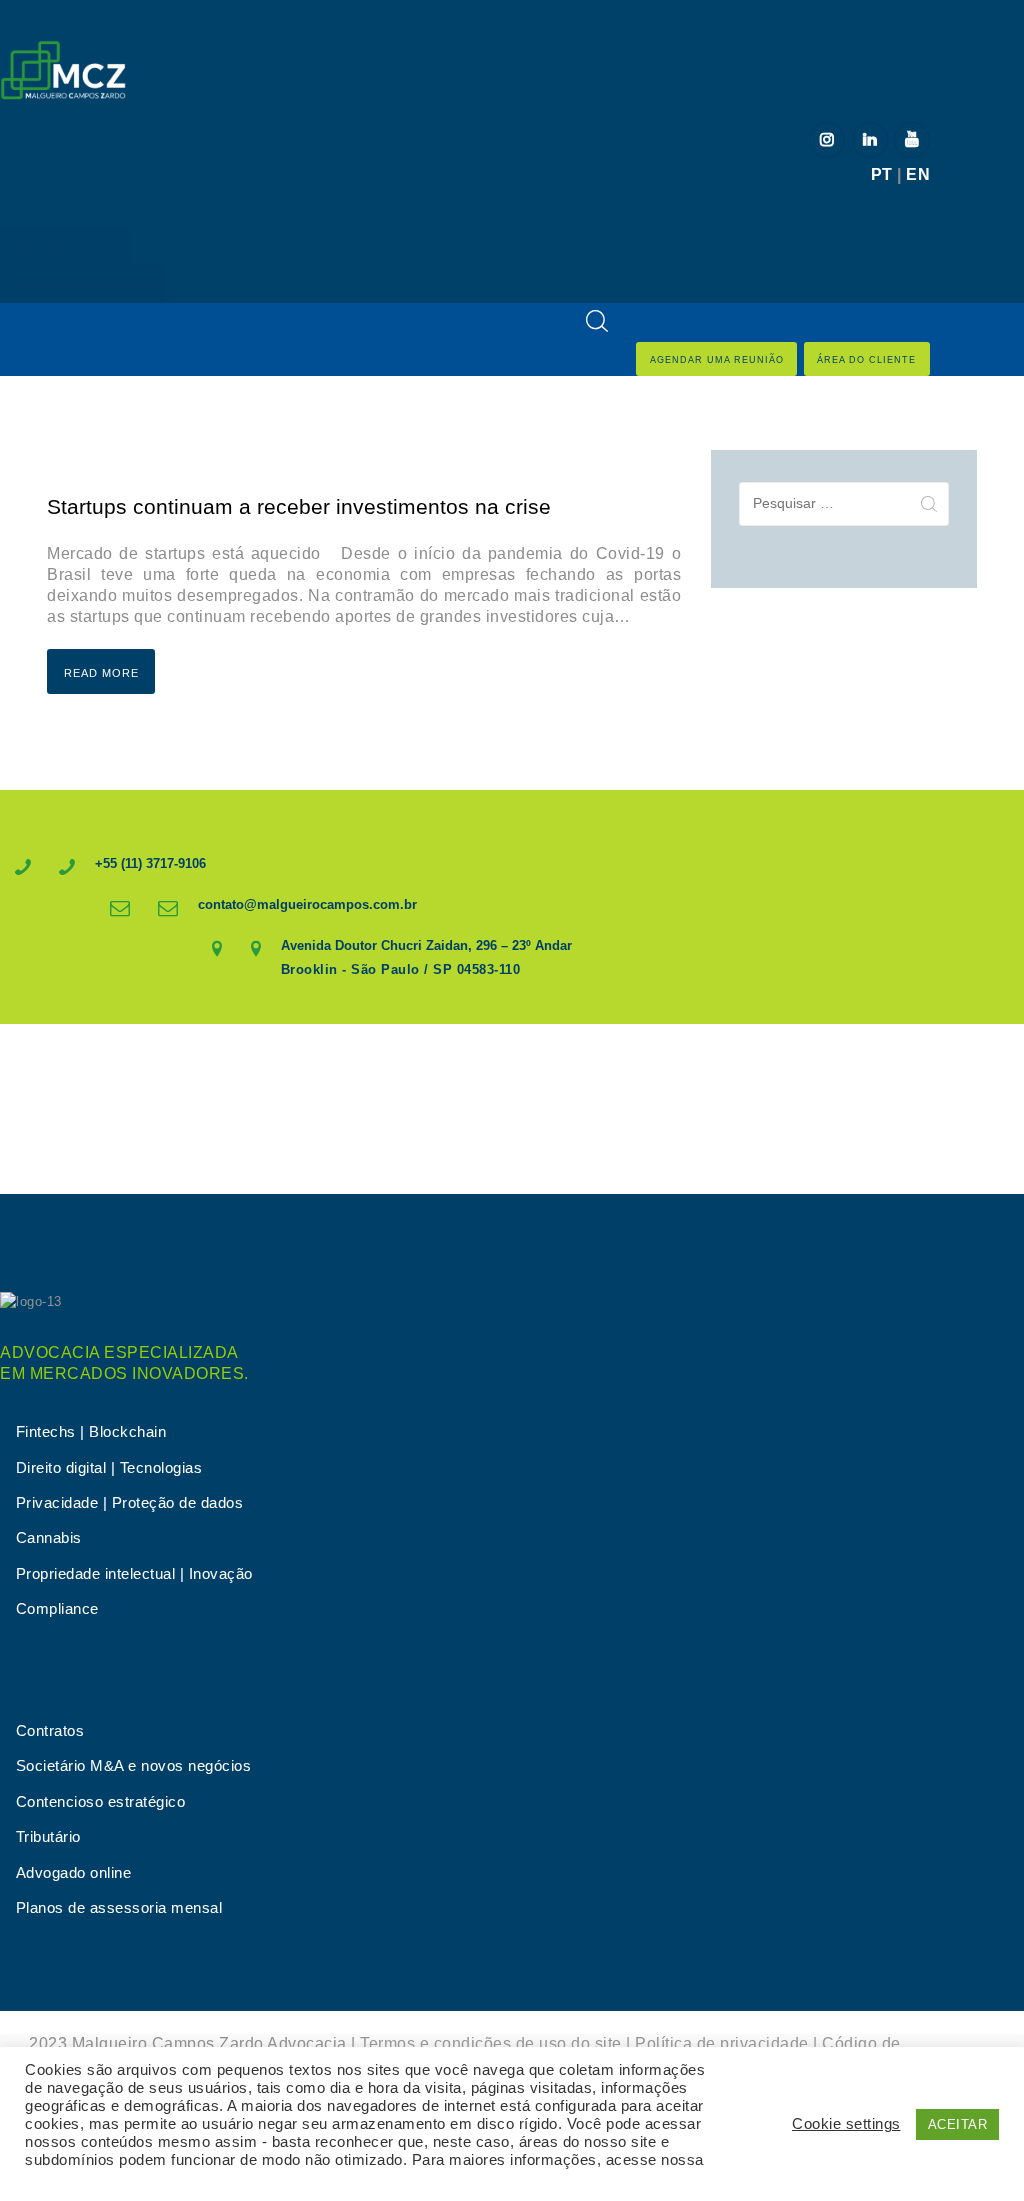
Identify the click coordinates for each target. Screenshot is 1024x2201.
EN (918, 174)
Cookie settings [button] (846, 2124)
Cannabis (49, 1538)
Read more (101, 673)
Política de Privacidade (105, 2178)
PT (882, 174)
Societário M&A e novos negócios (134, 1766)
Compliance (57, 1609)
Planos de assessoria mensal (119, 1908)
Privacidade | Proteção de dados (130, 1503)
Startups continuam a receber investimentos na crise (302, 507)
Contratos (50, 1731)
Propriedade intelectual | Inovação (134, 1574)
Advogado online (74, 1873)
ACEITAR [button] (958, 2124)
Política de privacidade (722, 2043)
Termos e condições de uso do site (491, 2043)
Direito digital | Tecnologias (109, 1468)
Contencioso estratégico (101, 1802)
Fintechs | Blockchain (91, 1432)
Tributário (48, 1837)
